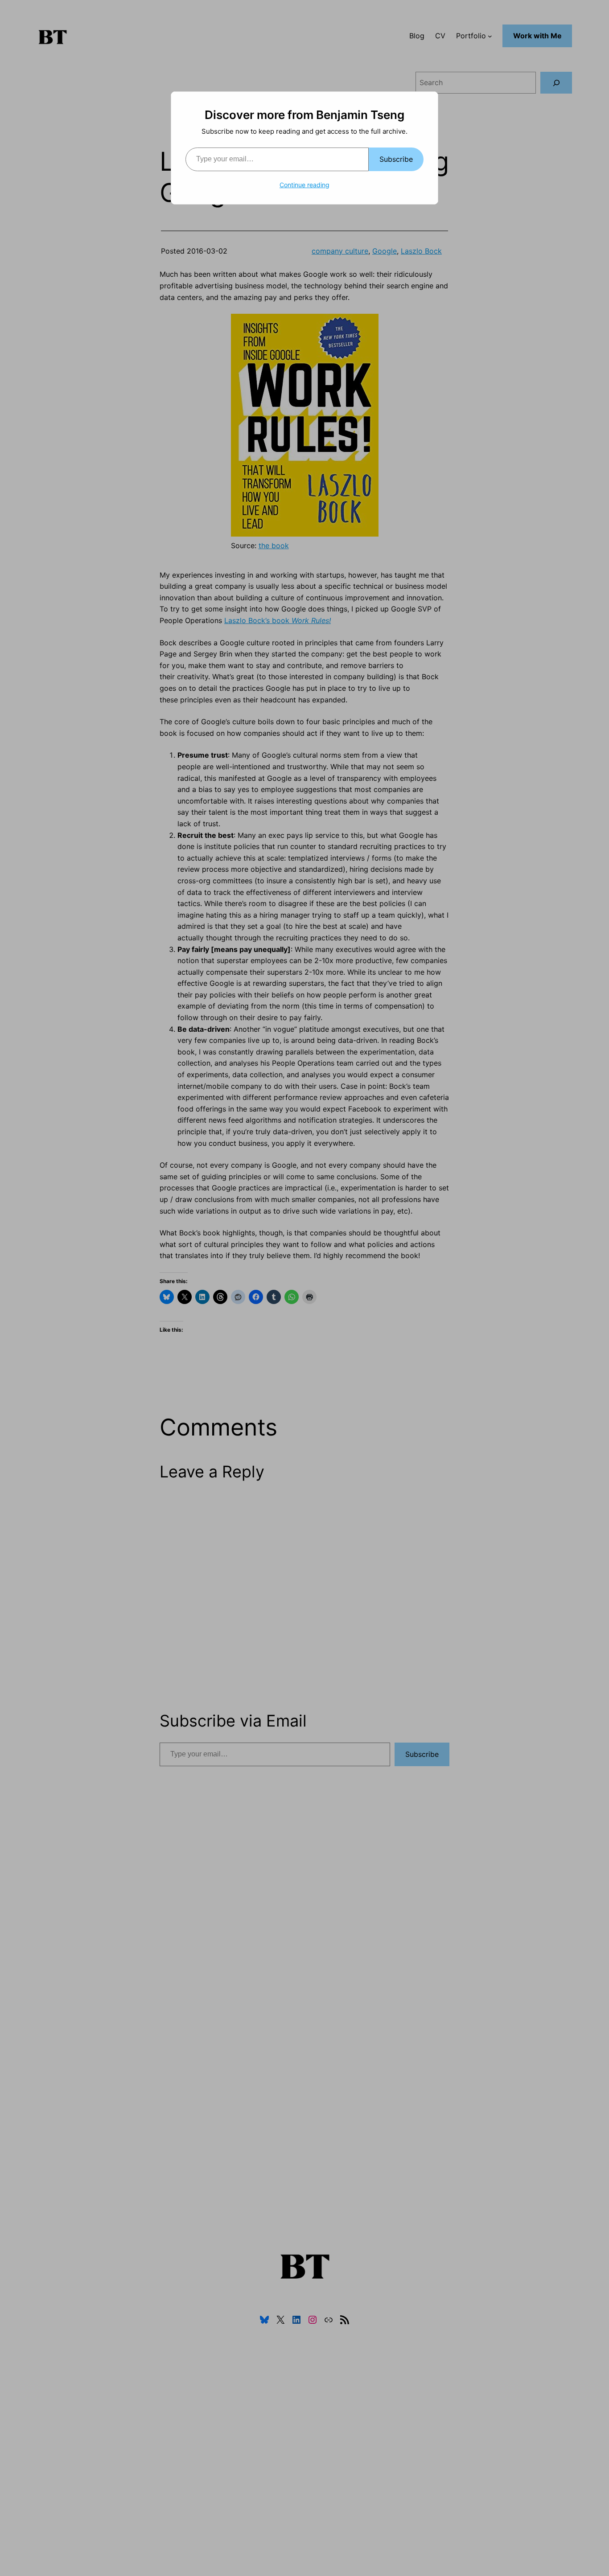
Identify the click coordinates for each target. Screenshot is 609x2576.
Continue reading (304, 185)
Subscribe (396, 159)
